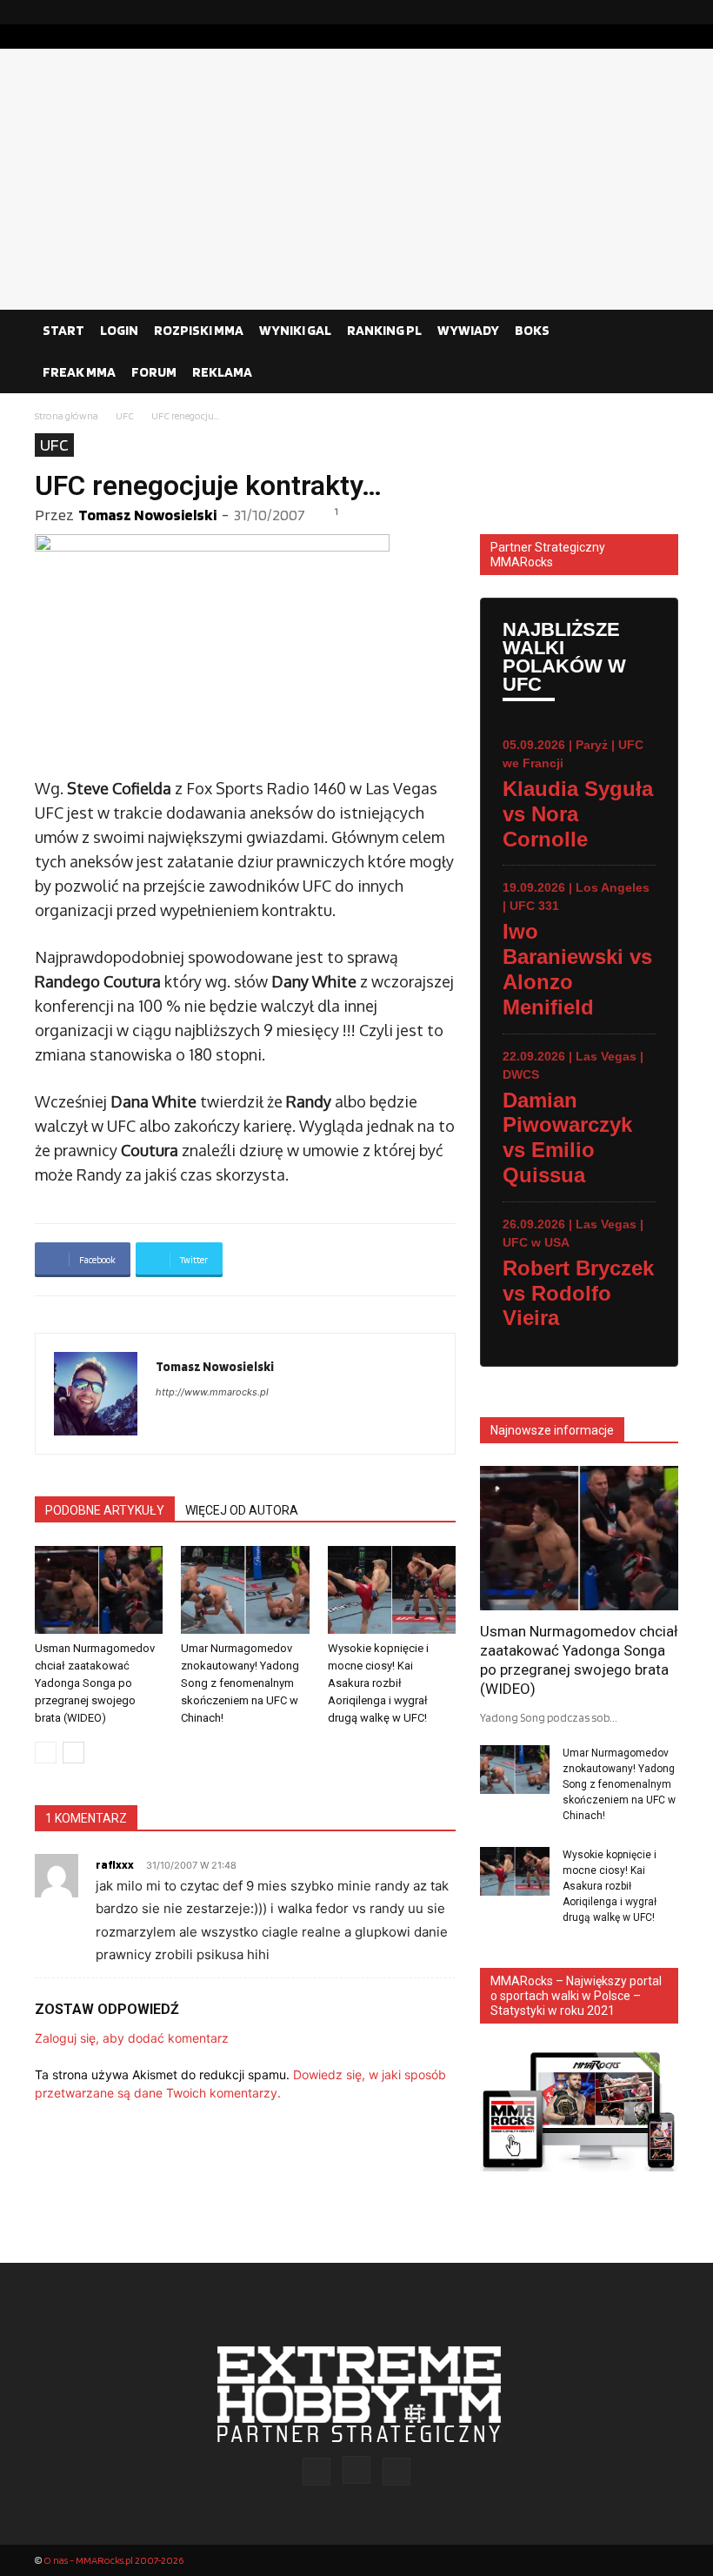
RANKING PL (384, 330)
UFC (125, 415)
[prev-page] (46, 1753)
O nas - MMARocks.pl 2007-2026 (113, 2560)
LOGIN (119, 330)
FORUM (154, 372)
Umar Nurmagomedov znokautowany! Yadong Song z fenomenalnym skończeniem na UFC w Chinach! (240, 1683)
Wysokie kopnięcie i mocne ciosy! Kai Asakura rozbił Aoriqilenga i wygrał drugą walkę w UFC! (378, 1683)
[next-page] (73, 1753)
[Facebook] (610, 12)
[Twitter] (665, 12)
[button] (657, 331)
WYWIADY (468, 330)
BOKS (532, 330)
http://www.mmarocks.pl (212, 1392)
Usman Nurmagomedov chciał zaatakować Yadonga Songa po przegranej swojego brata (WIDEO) (95, 1683)
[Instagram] (637, 12)
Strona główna (67, 415)
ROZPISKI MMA (199, 330)
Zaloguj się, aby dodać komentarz (132, 2038)
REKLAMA (222, 372)
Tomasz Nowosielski (147, 515)
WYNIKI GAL (295, 330)
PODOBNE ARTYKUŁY (105, 1510)
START (63, 330)
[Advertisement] (356, 179)
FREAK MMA (79, 372)
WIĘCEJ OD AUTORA (242, 1510)
